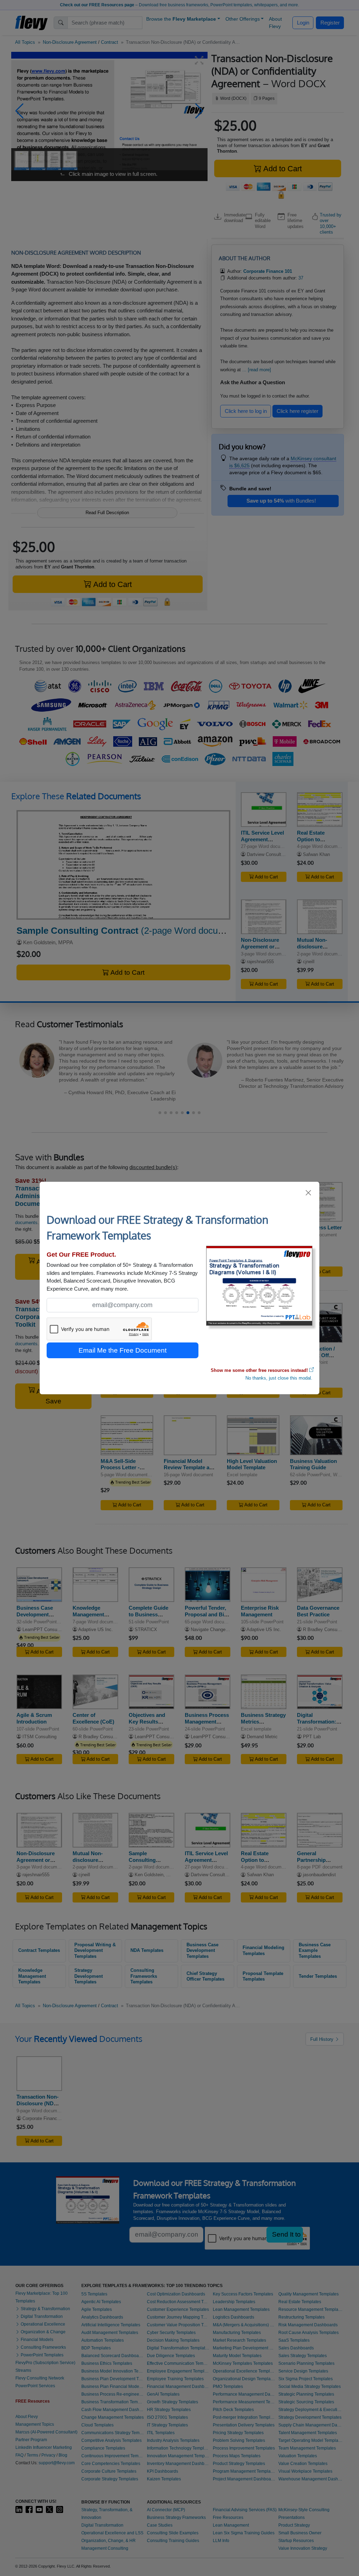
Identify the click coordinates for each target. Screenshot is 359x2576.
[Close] (309, 1193)
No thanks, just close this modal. (279, 1378)
